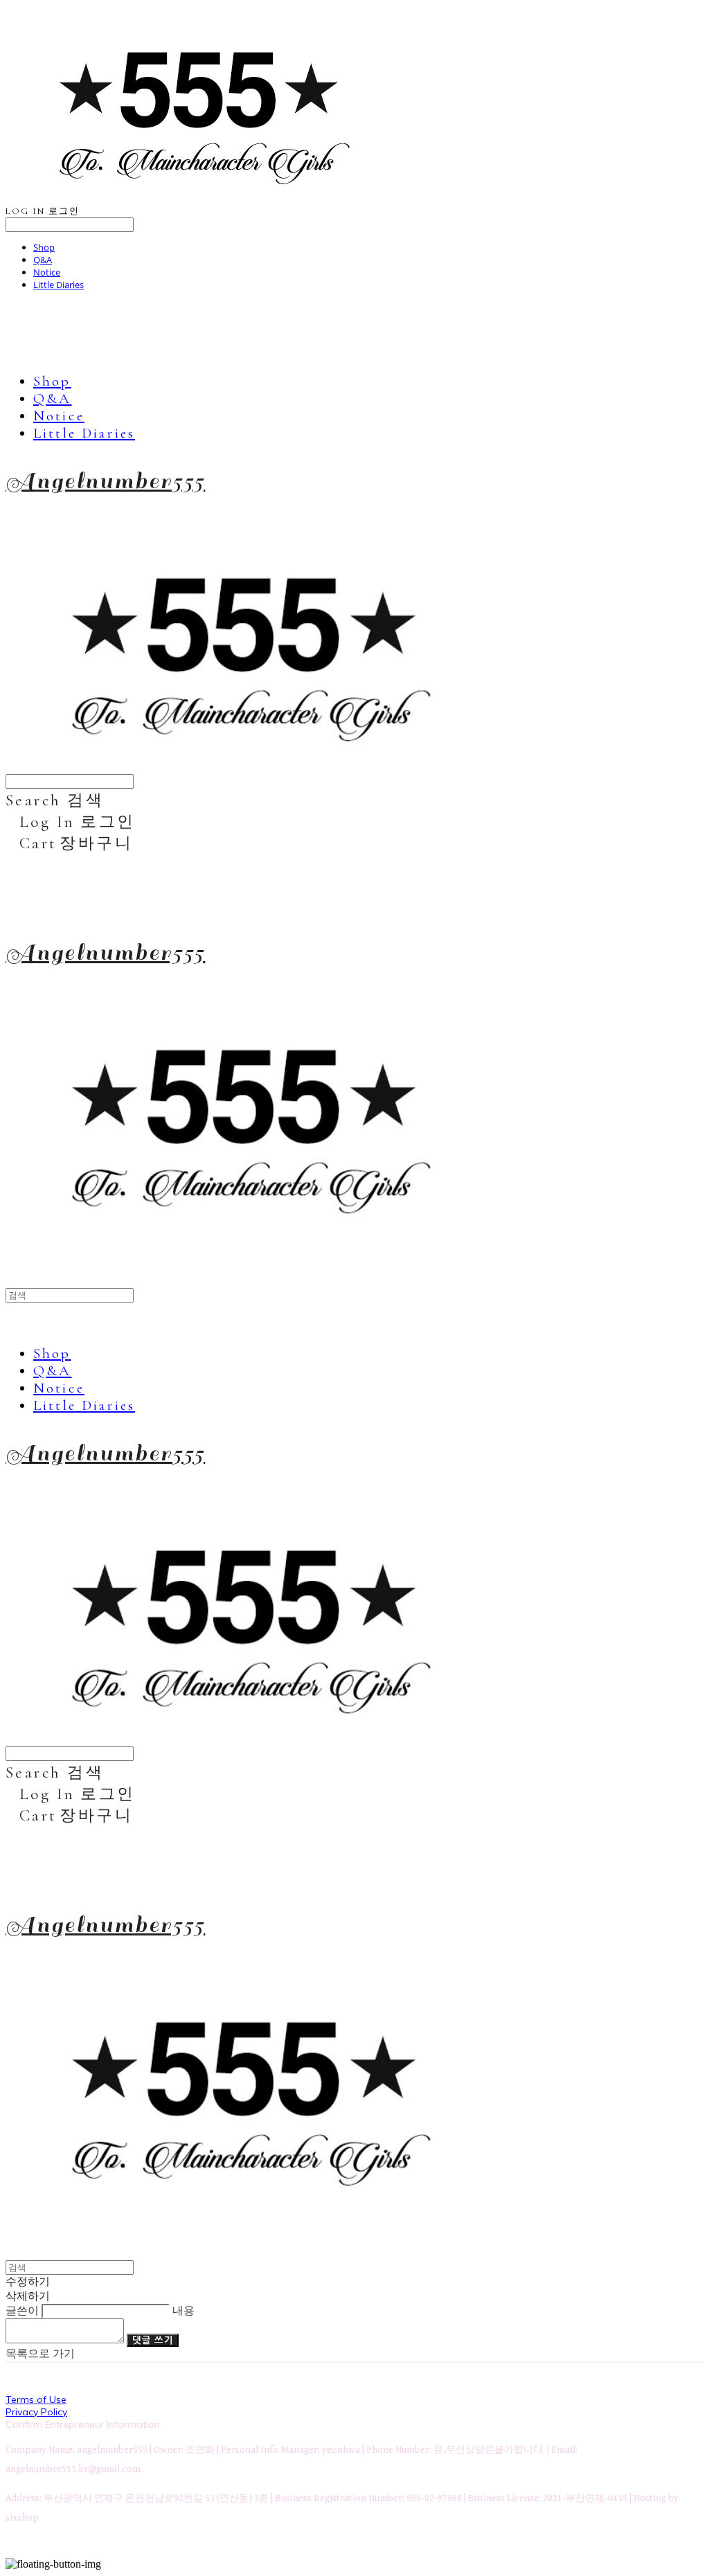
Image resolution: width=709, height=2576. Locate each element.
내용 (183, 2310)
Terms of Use (36, 2399)
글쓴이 (22, 2310)
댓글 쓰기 (153, 2340)
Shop (44, 247)
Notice (47, 272)
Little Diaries (59, 285)
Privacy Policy (36, 2412)
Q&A (43, 260)
